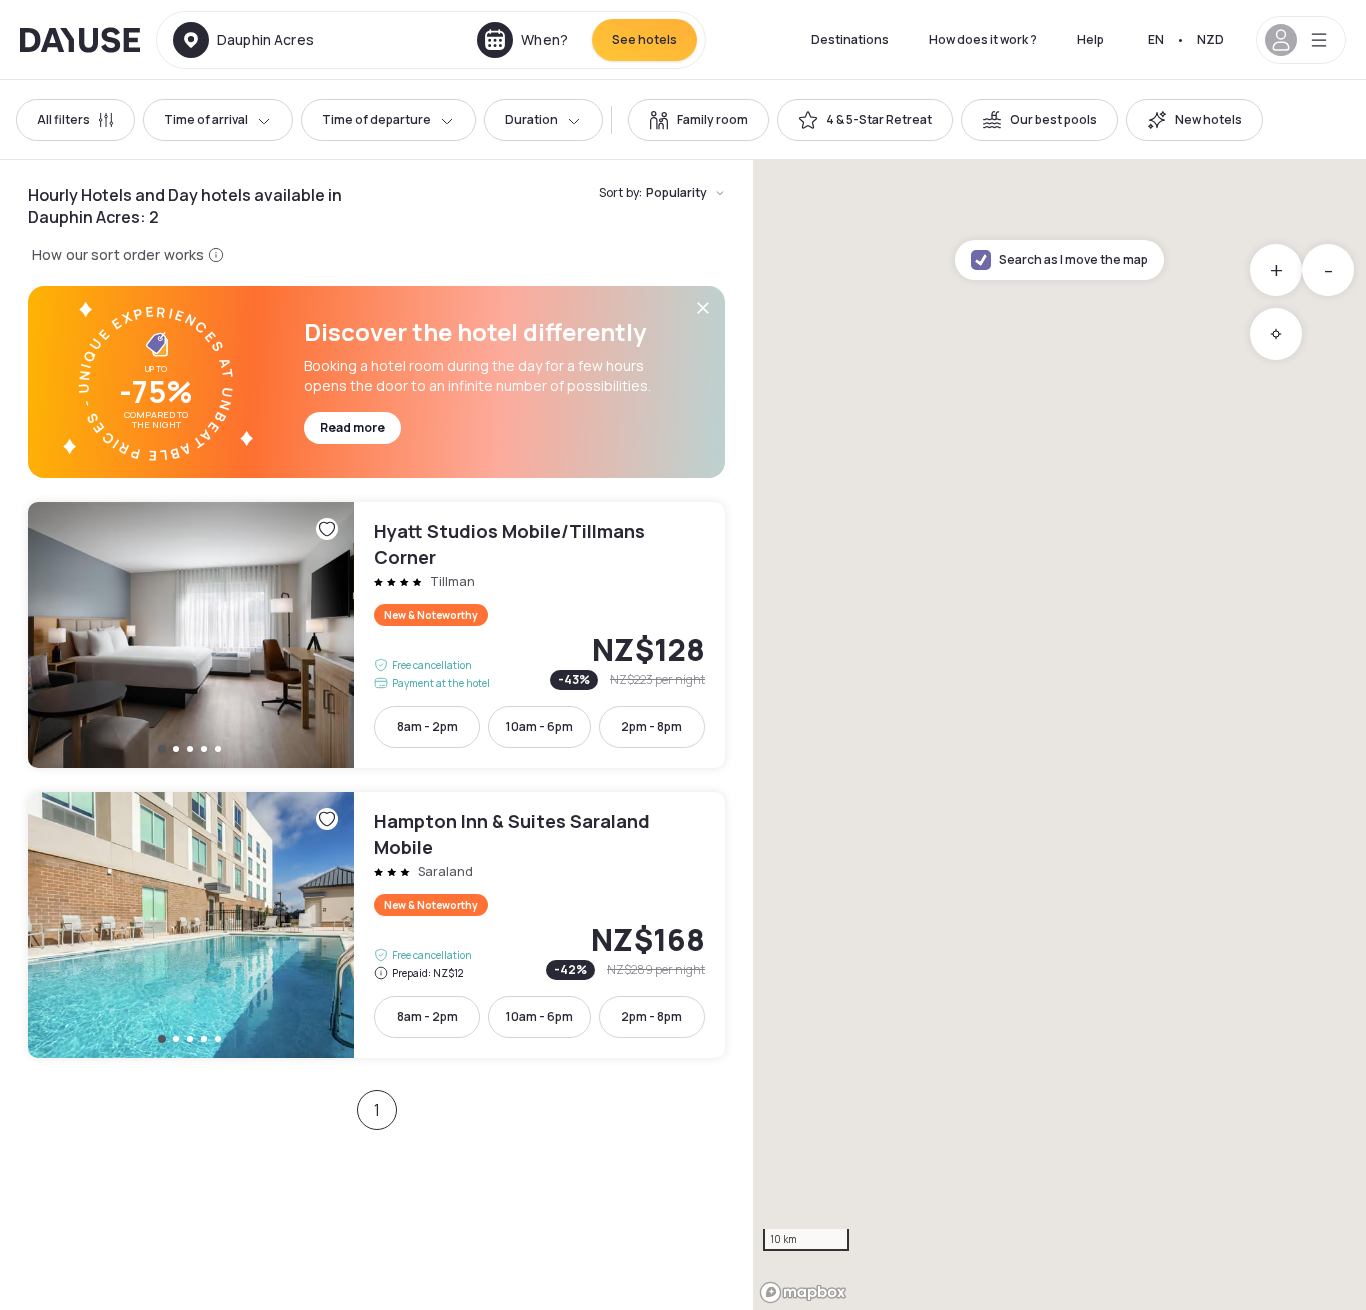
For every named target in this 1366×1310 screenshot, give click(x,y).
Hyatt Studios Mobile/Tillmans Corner (376, 635)
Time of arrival (206, 119)
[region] (1059, 735)
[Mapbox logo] (803, 1292)
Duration (531, 119)
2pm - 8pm (651, 726)
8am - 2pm (427, 726)
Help (1090, 39)
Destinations (850, 39)
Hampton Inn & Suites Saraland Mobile (376, 925)
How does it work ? (983, 39)
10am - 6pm (539, 726)
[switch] (698, 120)
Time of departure (376, 119)
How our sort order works (118, 254)
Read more (352, 427)
